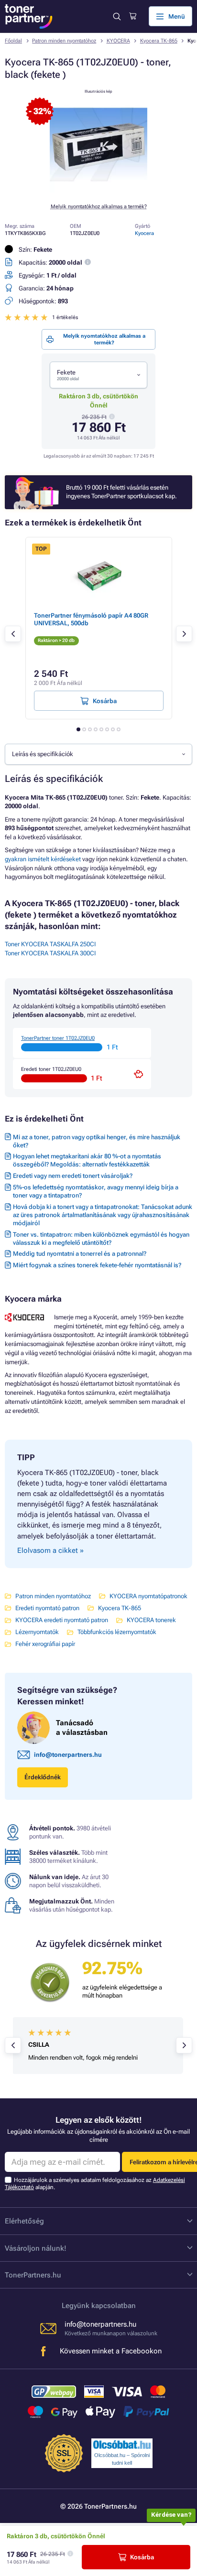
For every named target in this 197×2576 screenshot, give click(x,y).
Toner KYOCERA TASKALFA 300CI (50, 953)
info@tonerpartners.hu (68, 1755)
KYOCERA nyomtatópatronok (148, 1596)
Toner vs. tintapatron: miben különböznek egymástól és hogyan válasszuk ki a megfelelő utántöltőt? (101, 1239)
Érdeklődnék (43, 1777)
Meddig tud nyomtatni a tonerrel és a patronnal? (80, 1254)
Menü (177, 16)
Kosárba (142, 2557)
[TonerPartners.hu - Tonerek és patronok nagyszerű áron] (29, 16)
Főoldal (13, 41)
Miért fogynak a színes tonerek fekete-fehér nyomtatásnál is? (97, 1265)
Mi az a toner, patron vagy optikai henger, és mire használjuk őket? (97, 1141)
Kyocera (144, 233)
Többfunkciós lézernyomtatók (117, 1632)
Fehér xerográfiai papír (45, 1644)
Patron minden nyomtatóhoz (64, 41)
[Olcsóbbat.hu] (122, 2445)
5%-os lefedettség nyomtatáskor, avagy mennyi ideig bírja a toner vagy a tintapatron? (96, 1191)
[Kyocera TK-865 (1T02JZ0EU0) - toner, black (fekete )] (98, 190)
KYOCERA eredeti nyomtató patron (62, 1620)
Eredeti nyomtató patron (47, 1608)
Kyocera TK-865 (159, 41)
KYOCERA (118, 41)
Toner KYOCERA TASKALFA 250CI (50, 944)
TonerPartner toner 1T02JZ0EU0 (58, 1038)
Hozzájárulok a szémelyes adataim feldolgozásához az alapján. (95, 2184)
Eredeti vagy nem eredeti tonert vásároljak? (73, 1176)
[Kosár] (133, 16)
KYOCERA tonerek (151, 1620)
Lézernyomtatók (37, 1632)
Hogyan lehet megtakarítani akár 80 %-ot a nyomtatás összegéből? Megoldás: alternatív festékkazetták (87, 1160)
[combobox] (98, 375)
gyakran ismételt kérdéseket (43, 859)
